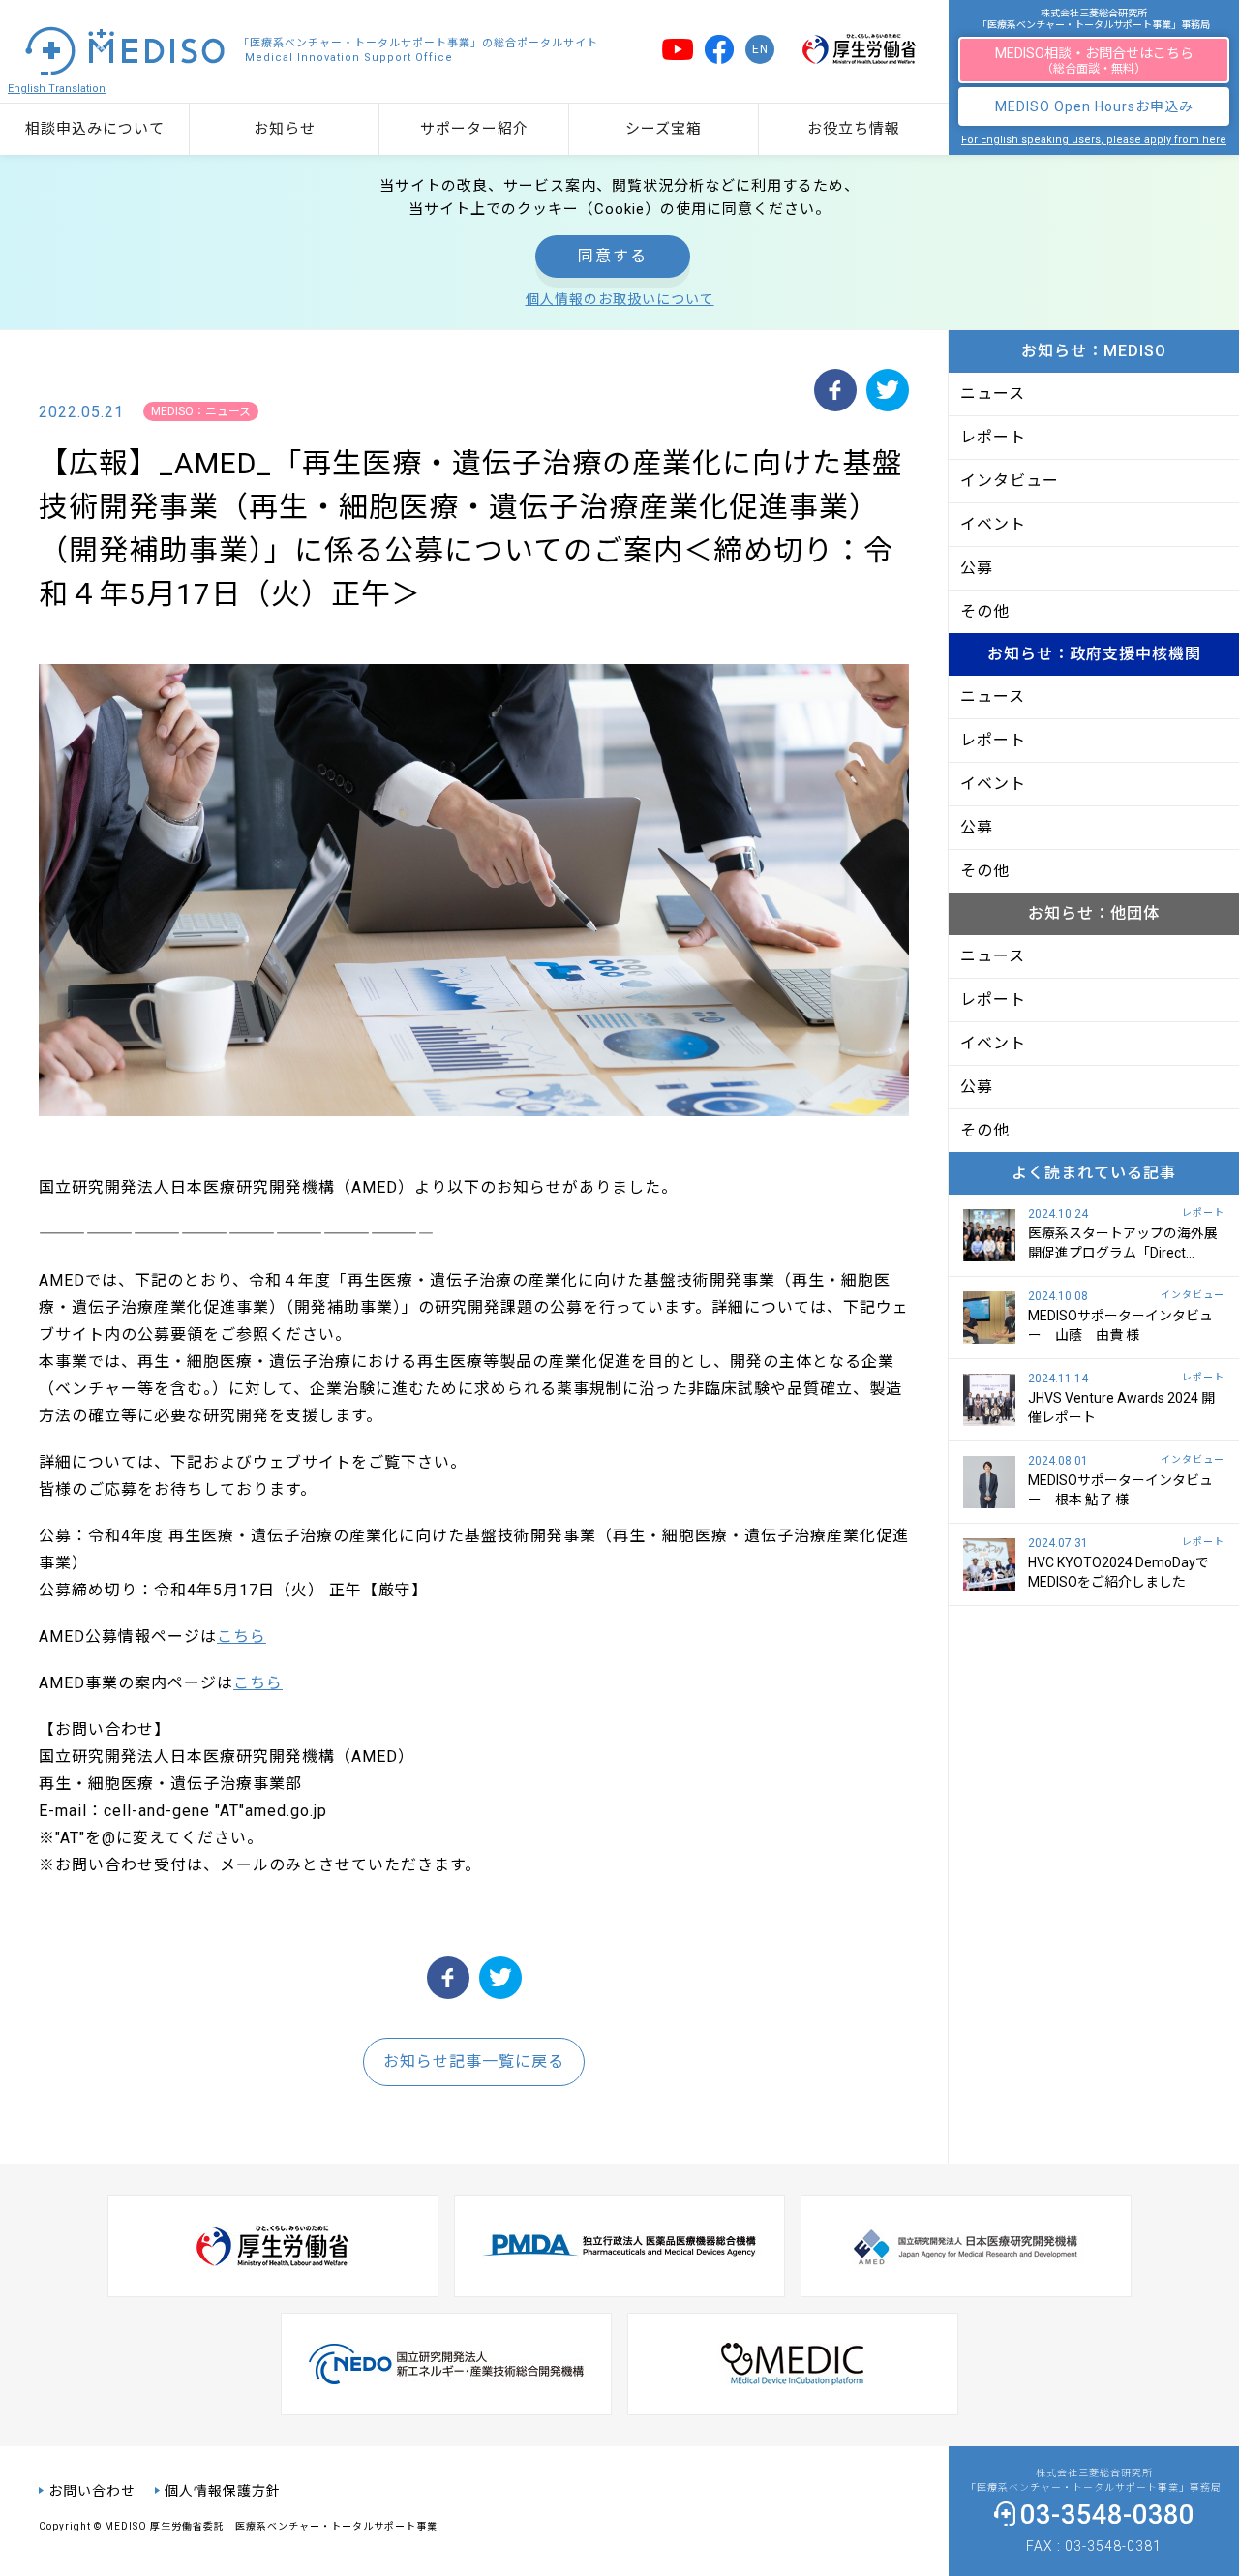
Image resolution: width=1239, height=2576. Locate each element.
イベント (993, 524)
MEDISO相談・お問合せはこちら (1094, 61)
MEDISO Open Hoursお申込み (1094, 106)
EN (760, 49)
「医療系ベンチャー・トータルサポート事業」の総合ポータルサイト (418, 50)
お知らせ (285, 129)
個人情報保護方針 (223, 2491)
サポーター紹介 (474, 129)
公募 (977, 568)
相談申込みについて (95, 129)
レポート (993, 437)
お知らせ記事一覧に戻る (474, 2061)
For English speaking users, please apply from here (1094, 140)
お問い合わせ (92, 2491)
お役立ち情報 (854, 129)
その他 (985, 611)
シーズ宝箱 (664, 129)
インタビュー (1010, 481)
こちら (242, 1637)
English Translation (57, 89)
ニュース (993, 394)
